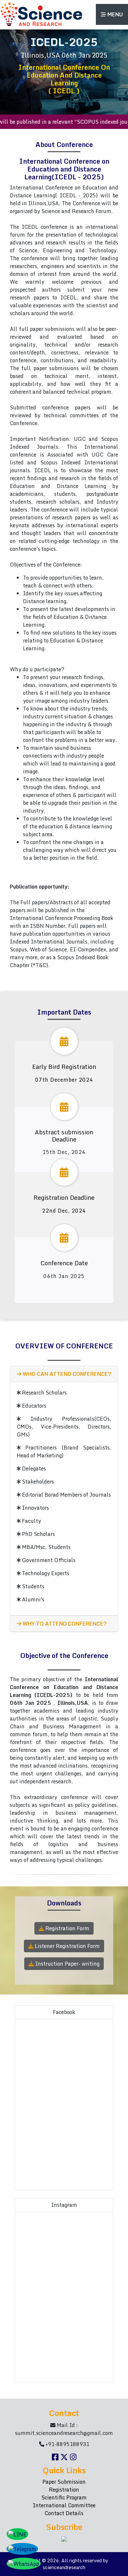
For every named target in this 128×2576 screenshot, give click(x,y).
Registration (64, 2490)
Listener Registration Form (67, 1946)
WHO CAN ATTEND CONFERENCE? (66, 1374)
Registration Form (67, 1928)
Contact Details (64, 2513)
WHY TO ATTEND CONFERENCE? (64, 1624)
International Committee (64, 2505)
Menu (115, 14)
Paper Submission (64, 2482)
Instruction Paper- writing (67, 1964)
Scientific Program (64, 2497)
